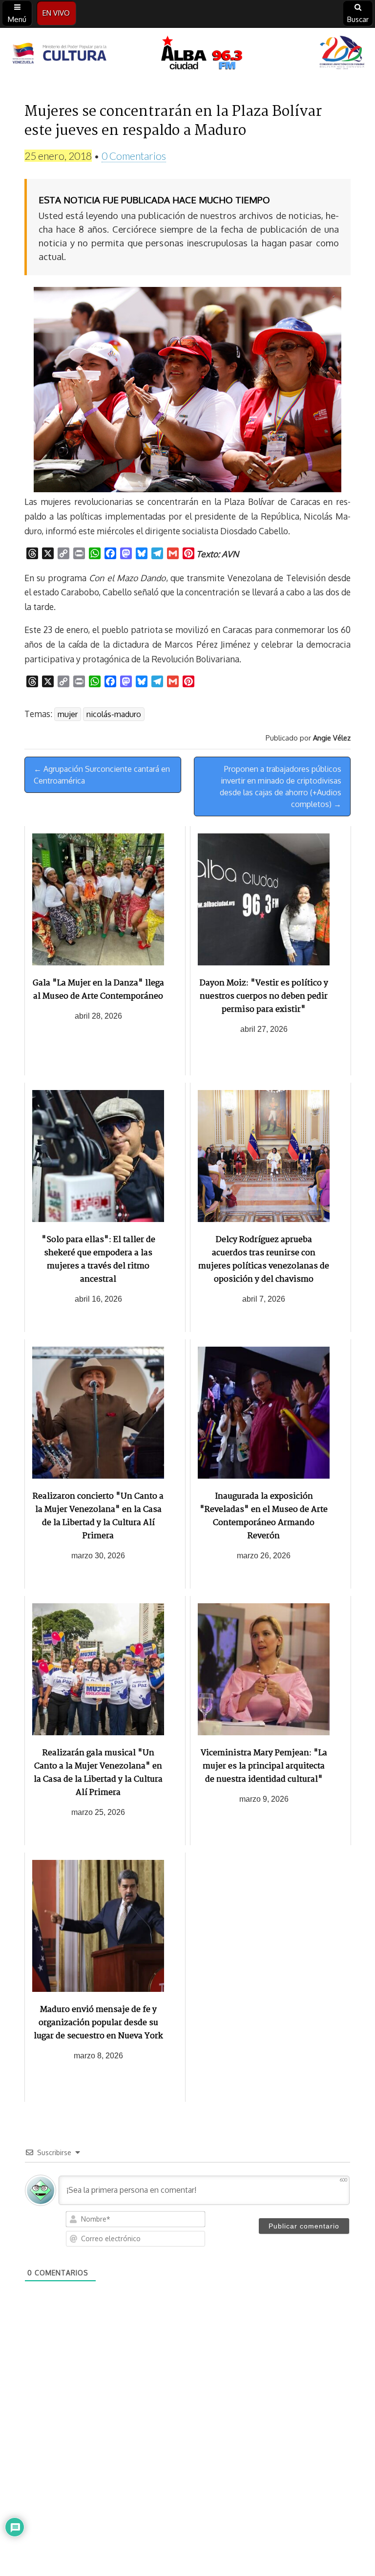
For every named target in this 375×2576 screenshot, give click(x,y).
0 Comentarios (134, 156)
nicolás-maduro (114, 714)
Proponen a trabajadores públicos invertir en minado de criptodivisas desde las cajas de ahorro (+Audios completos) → (281, 786)
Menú (17, 19)
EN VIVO (56, 13)
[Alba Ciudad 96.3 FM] (187, 54)
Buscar (358, 19)
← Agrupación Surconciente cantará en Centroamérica (102, 775)
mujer (68, 714)
